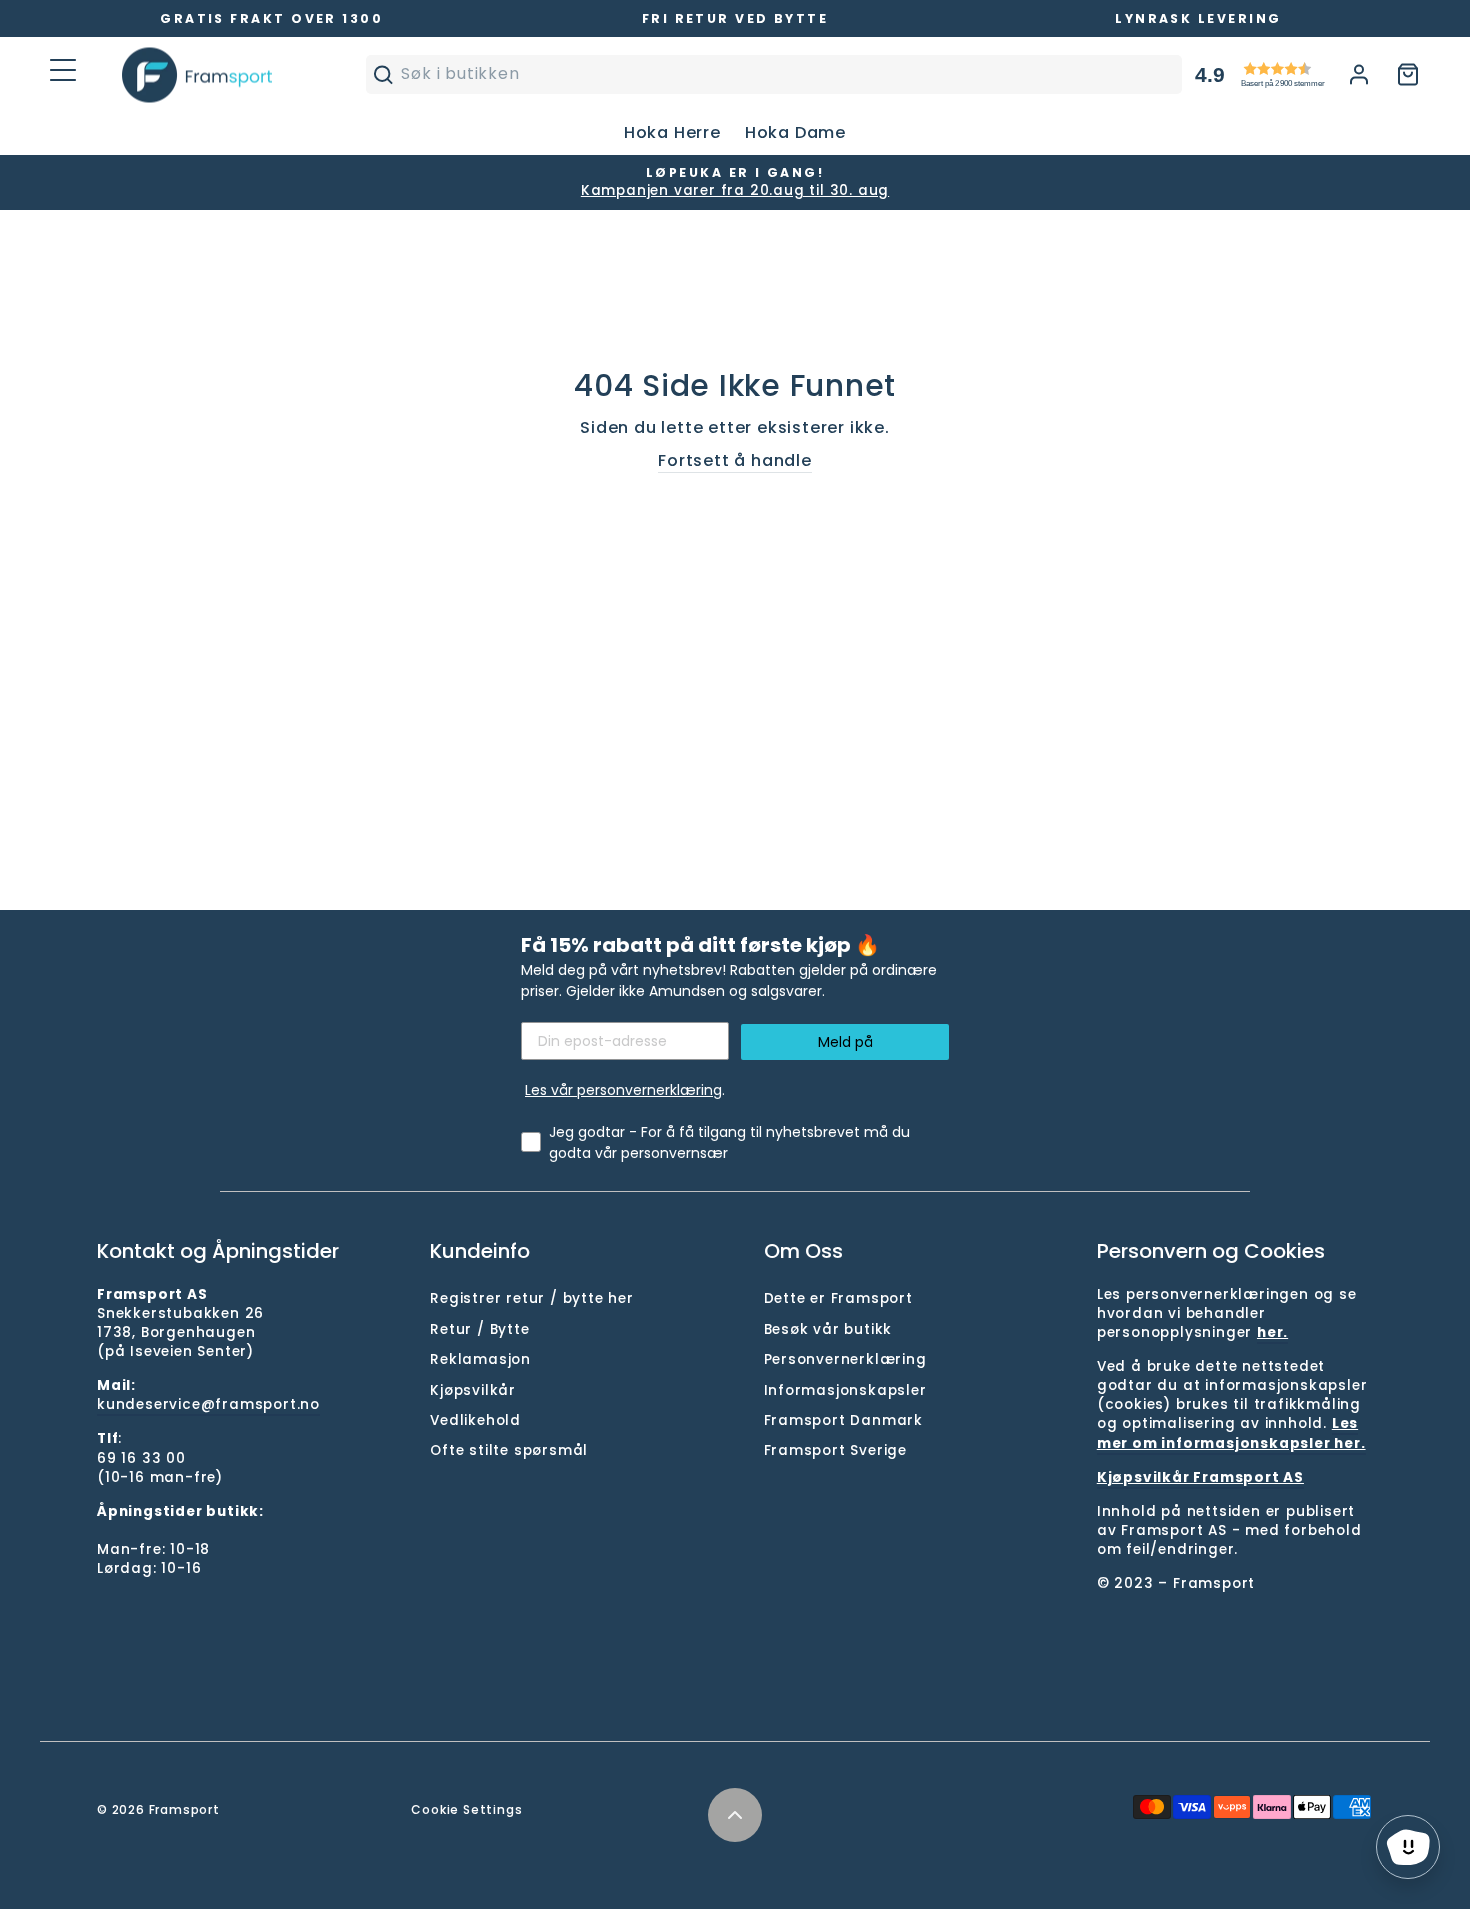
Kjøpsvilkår (473, 1390)
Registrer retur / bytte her (532, 1298)
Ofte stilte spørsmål (509, 1450)
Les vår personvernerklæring (623, 1090)
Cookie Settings (466, 1809)
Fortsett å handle (735, 461)
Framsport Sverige (836, 1450)
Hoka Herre (672, 132)
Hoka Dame (795, 132)
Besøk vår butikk (828, 1329)
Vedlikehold (475, 1420)
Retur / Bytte (479, 1329)
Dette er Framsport (838, 1298)
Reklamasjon (480, 1359)
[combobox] (786, 74)
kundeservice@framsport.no (208, 1404)
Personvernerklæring (845, 1359)
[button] (1297, 74)
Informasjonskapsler (845, 1390)
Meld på (845, 1042)
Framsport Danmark (844, 1420)
